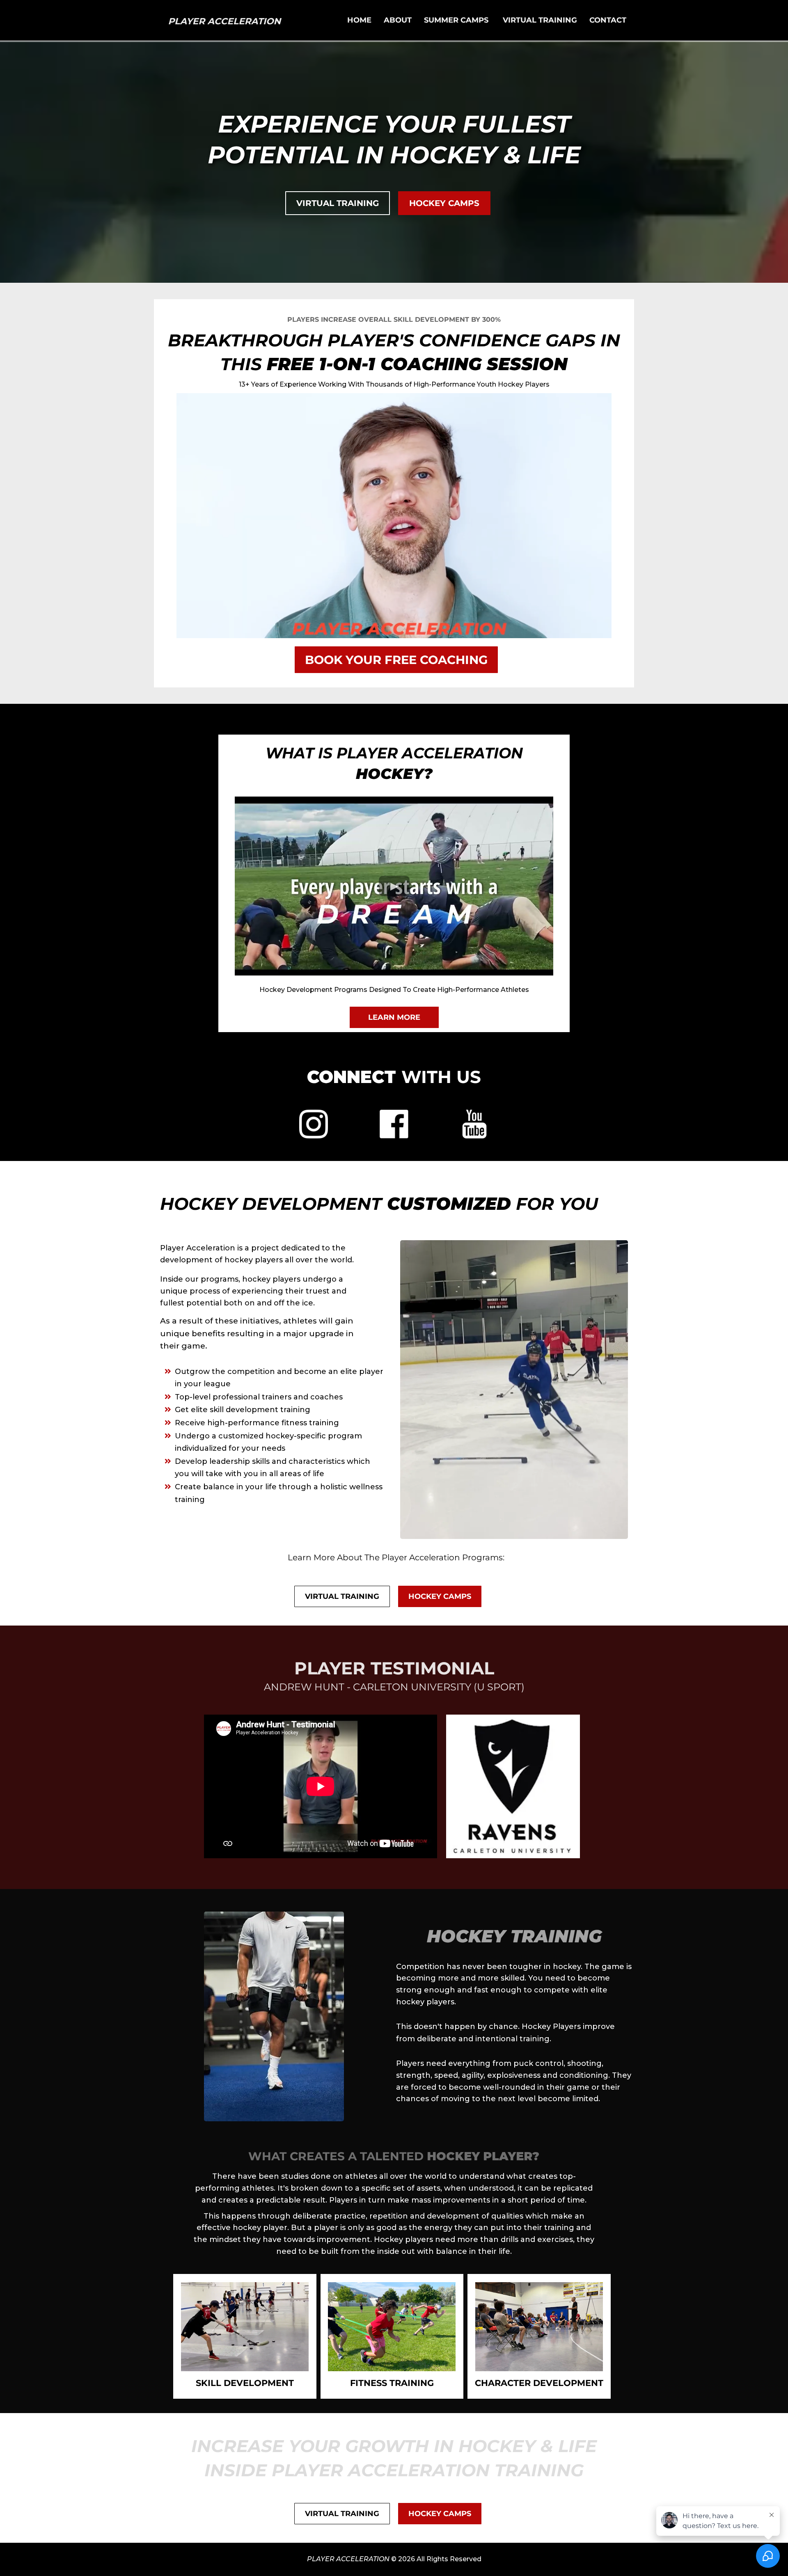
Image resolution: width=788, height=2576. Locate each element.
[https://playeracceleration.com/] (224, 20)
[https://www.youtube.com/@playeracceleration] (474, 1124)
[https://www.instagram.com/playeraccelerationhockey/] (314, 1124)
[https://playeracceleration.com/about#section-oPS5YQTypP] (245, 2326)
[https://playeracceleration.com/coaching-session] (394, 515)
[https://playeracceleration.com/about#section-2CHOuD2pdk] (539, 2326)
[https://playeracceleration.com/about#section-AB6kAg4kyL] (392, 2326)
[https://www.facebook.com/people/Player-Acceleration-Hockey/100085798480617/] (394, 1124)
